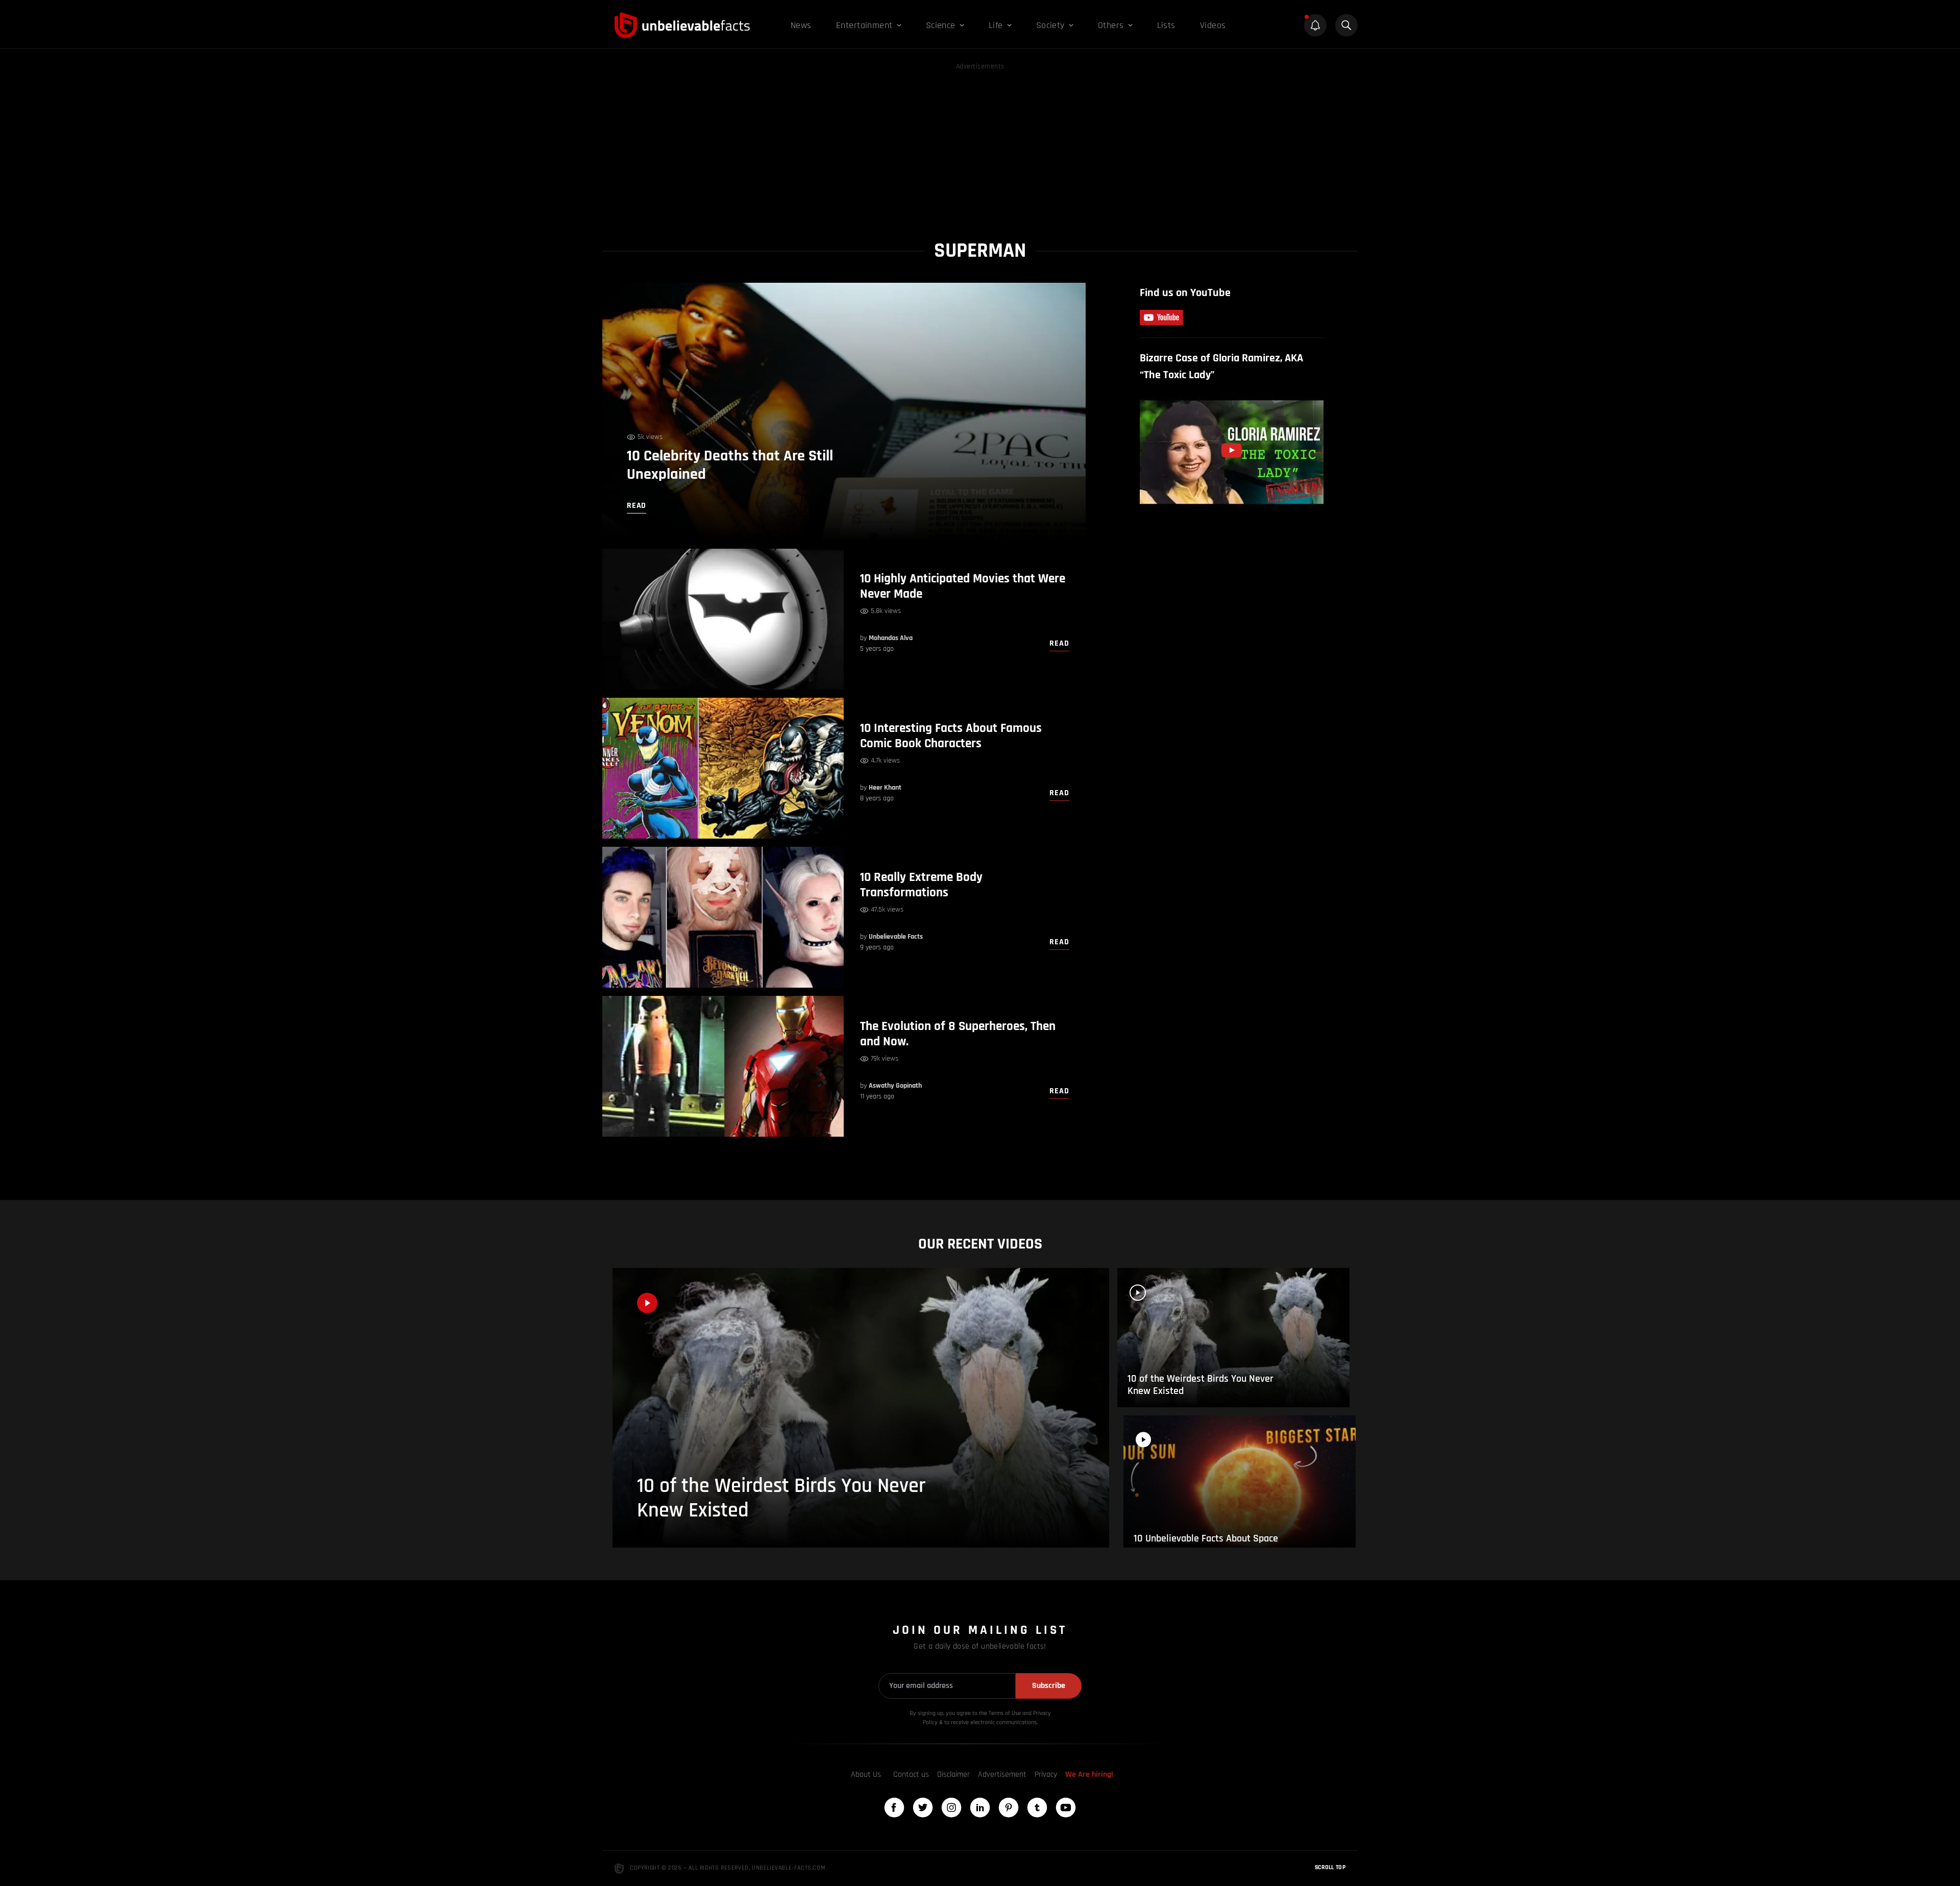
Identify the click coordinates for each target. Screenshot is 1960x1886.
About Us (866, 1774)
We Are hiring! (1089, 1774)
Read (1059, 643)
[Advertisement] (980, 144)
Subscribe (1049, 1686)
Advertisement (1002, 1774)
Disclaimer (953, 1774)
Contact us (911, 1774)
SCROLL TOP (1330, 1867)
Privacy (1046, 1774)
